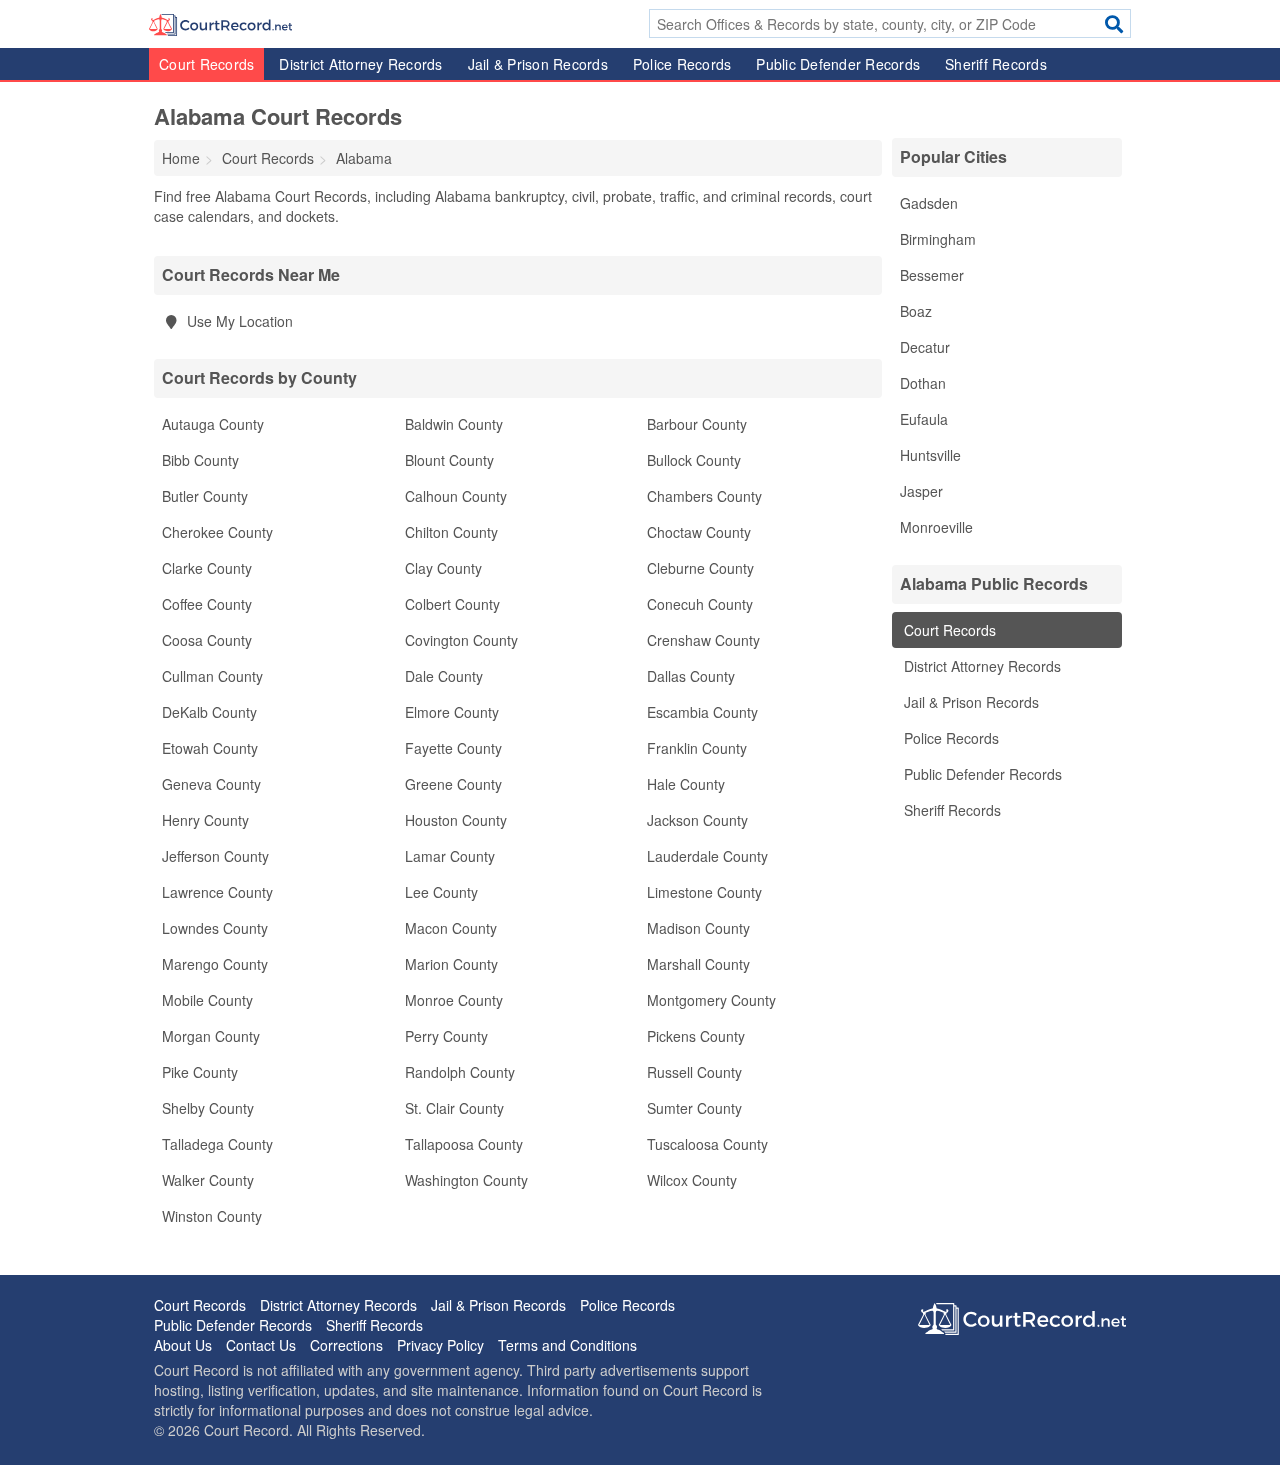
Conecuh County (700, 604)
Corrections (346, 1345)
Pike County (200, 1072)
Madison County (698, 928)
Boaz (916, 311)
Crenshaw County (703, 640)
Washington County (466, 1180)
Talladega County (217, 1144)
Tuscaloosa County (707, 1144)
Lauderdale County (707, 856)
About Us (183, 1345)
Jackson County (697, 820)
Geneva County (211, 784)
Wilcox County (692, 1180)
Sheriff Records (996, 64)
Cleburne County (700, 568)
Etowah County (210, 748)
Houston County (456, 820)
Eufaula (924, 419)
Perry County (446, 1036)
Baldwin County (454, 424)
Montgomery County (711, 1000)
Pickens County (696, 1036)
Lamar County (450, 856)
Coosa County (207, 640)
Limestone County (704, 892)
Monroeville (936, 527)
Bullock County (694, 460)
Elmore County (452, 712)
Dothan (923, 383)
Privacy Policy (440, 1345)
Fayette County (453, 748)
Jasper (921, 491)
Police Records (682, 64)
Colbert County (452, 604)
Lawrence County (217, 892)
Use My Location (238, 321)
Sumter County (694, 1108)
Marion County (451, 964)
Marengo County (215, 964)
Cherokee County (217, 532)
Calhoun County (456, 496)
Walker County (208, 1180)
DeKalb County (209, 712)
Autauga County (213, 424)
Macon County (451, 928)
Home (181, 158)
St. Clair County (454, 1108)
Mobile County (207, 1000)
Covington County (461, 640)
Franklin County (697, 748)
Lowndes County (215, 928)
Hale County (686, 784)
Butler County (205, 496)
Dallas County (691, 676)
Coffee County (207, 604)
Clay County (443, 568)
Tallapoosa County (464, 1144)
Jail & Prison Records (538, 64)
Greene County (453, 784)
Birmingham (938, 239)
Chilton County (451, 532)
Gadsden (929, 203)
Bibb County (200, 460)
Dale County (444, 676)
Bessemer (932, 275)
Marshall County (698, 964)
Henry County (205, 820)
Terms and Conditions (567, 1345)
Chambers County (704, 496)
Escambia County (702, 712)
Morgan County (211, 1036)
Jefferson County (215, 856)
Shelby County (208, 1108)
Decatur (925, 347)
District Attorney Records (360, 64)
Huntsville (930, 455)
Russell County (694, 1072)
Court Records (206, 64)
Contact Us (261, 1345)
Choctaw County (699, 532)
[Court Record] (220, 23)
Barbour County (697, 424)
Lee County (441, 892)
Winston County (212, 1216)
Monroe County (454, 1000)
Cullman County (212, 676)
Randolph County (460, 1072)
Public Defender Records (838, 64)
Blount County (449, 460)
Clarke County (207, 568)
